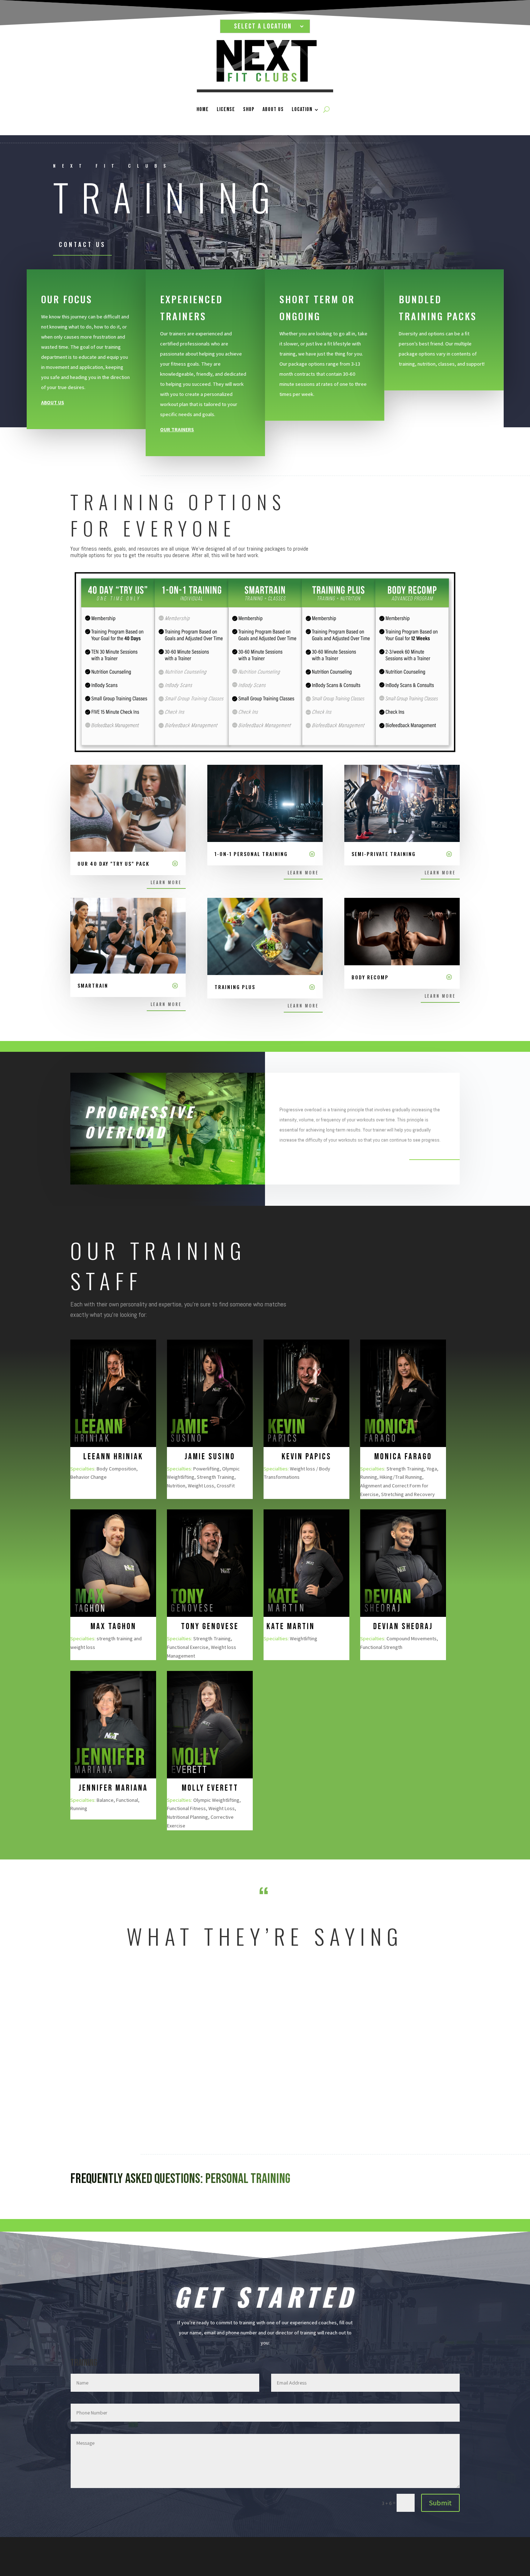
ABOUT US (273, 109)
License (226, 109)
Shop (249, 109)
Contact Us (82, 244)
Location (302, 109)
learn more (166, 882)
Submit (440, 2503)
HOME (203, 109)
